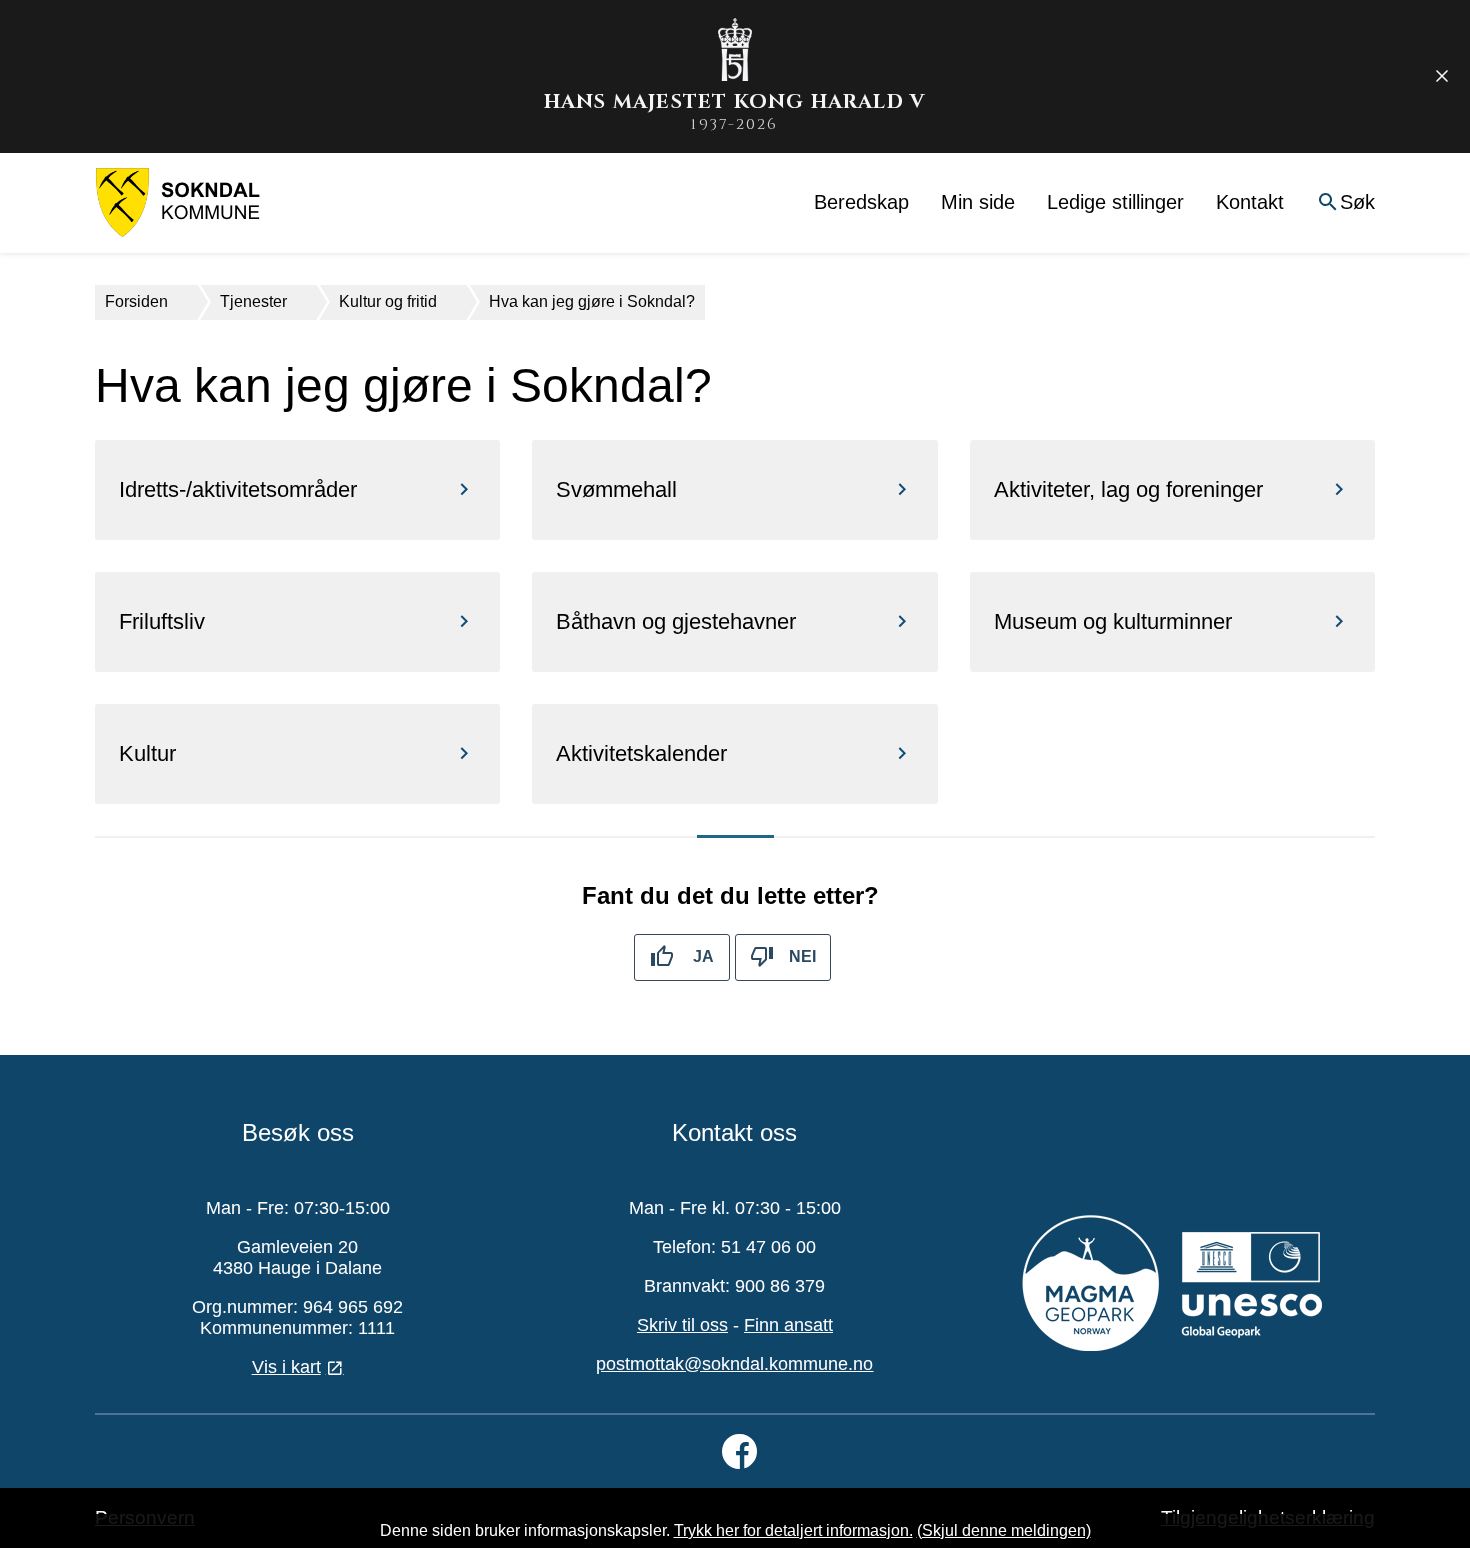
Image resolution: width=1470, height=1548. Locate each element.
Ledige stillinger (1115, 202)
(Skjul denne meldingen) (1004, 1530)
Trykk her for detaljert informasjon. (793, 1530)
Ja (703, 956)
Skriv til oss (682, 1325)
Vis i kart (286, 1367)
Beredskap (861, 202)
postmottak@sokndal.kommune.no (734, 1364)
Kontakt (1250, 202)
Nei (802, 956)
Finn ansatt (788, 1325)
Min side (978, 202)
